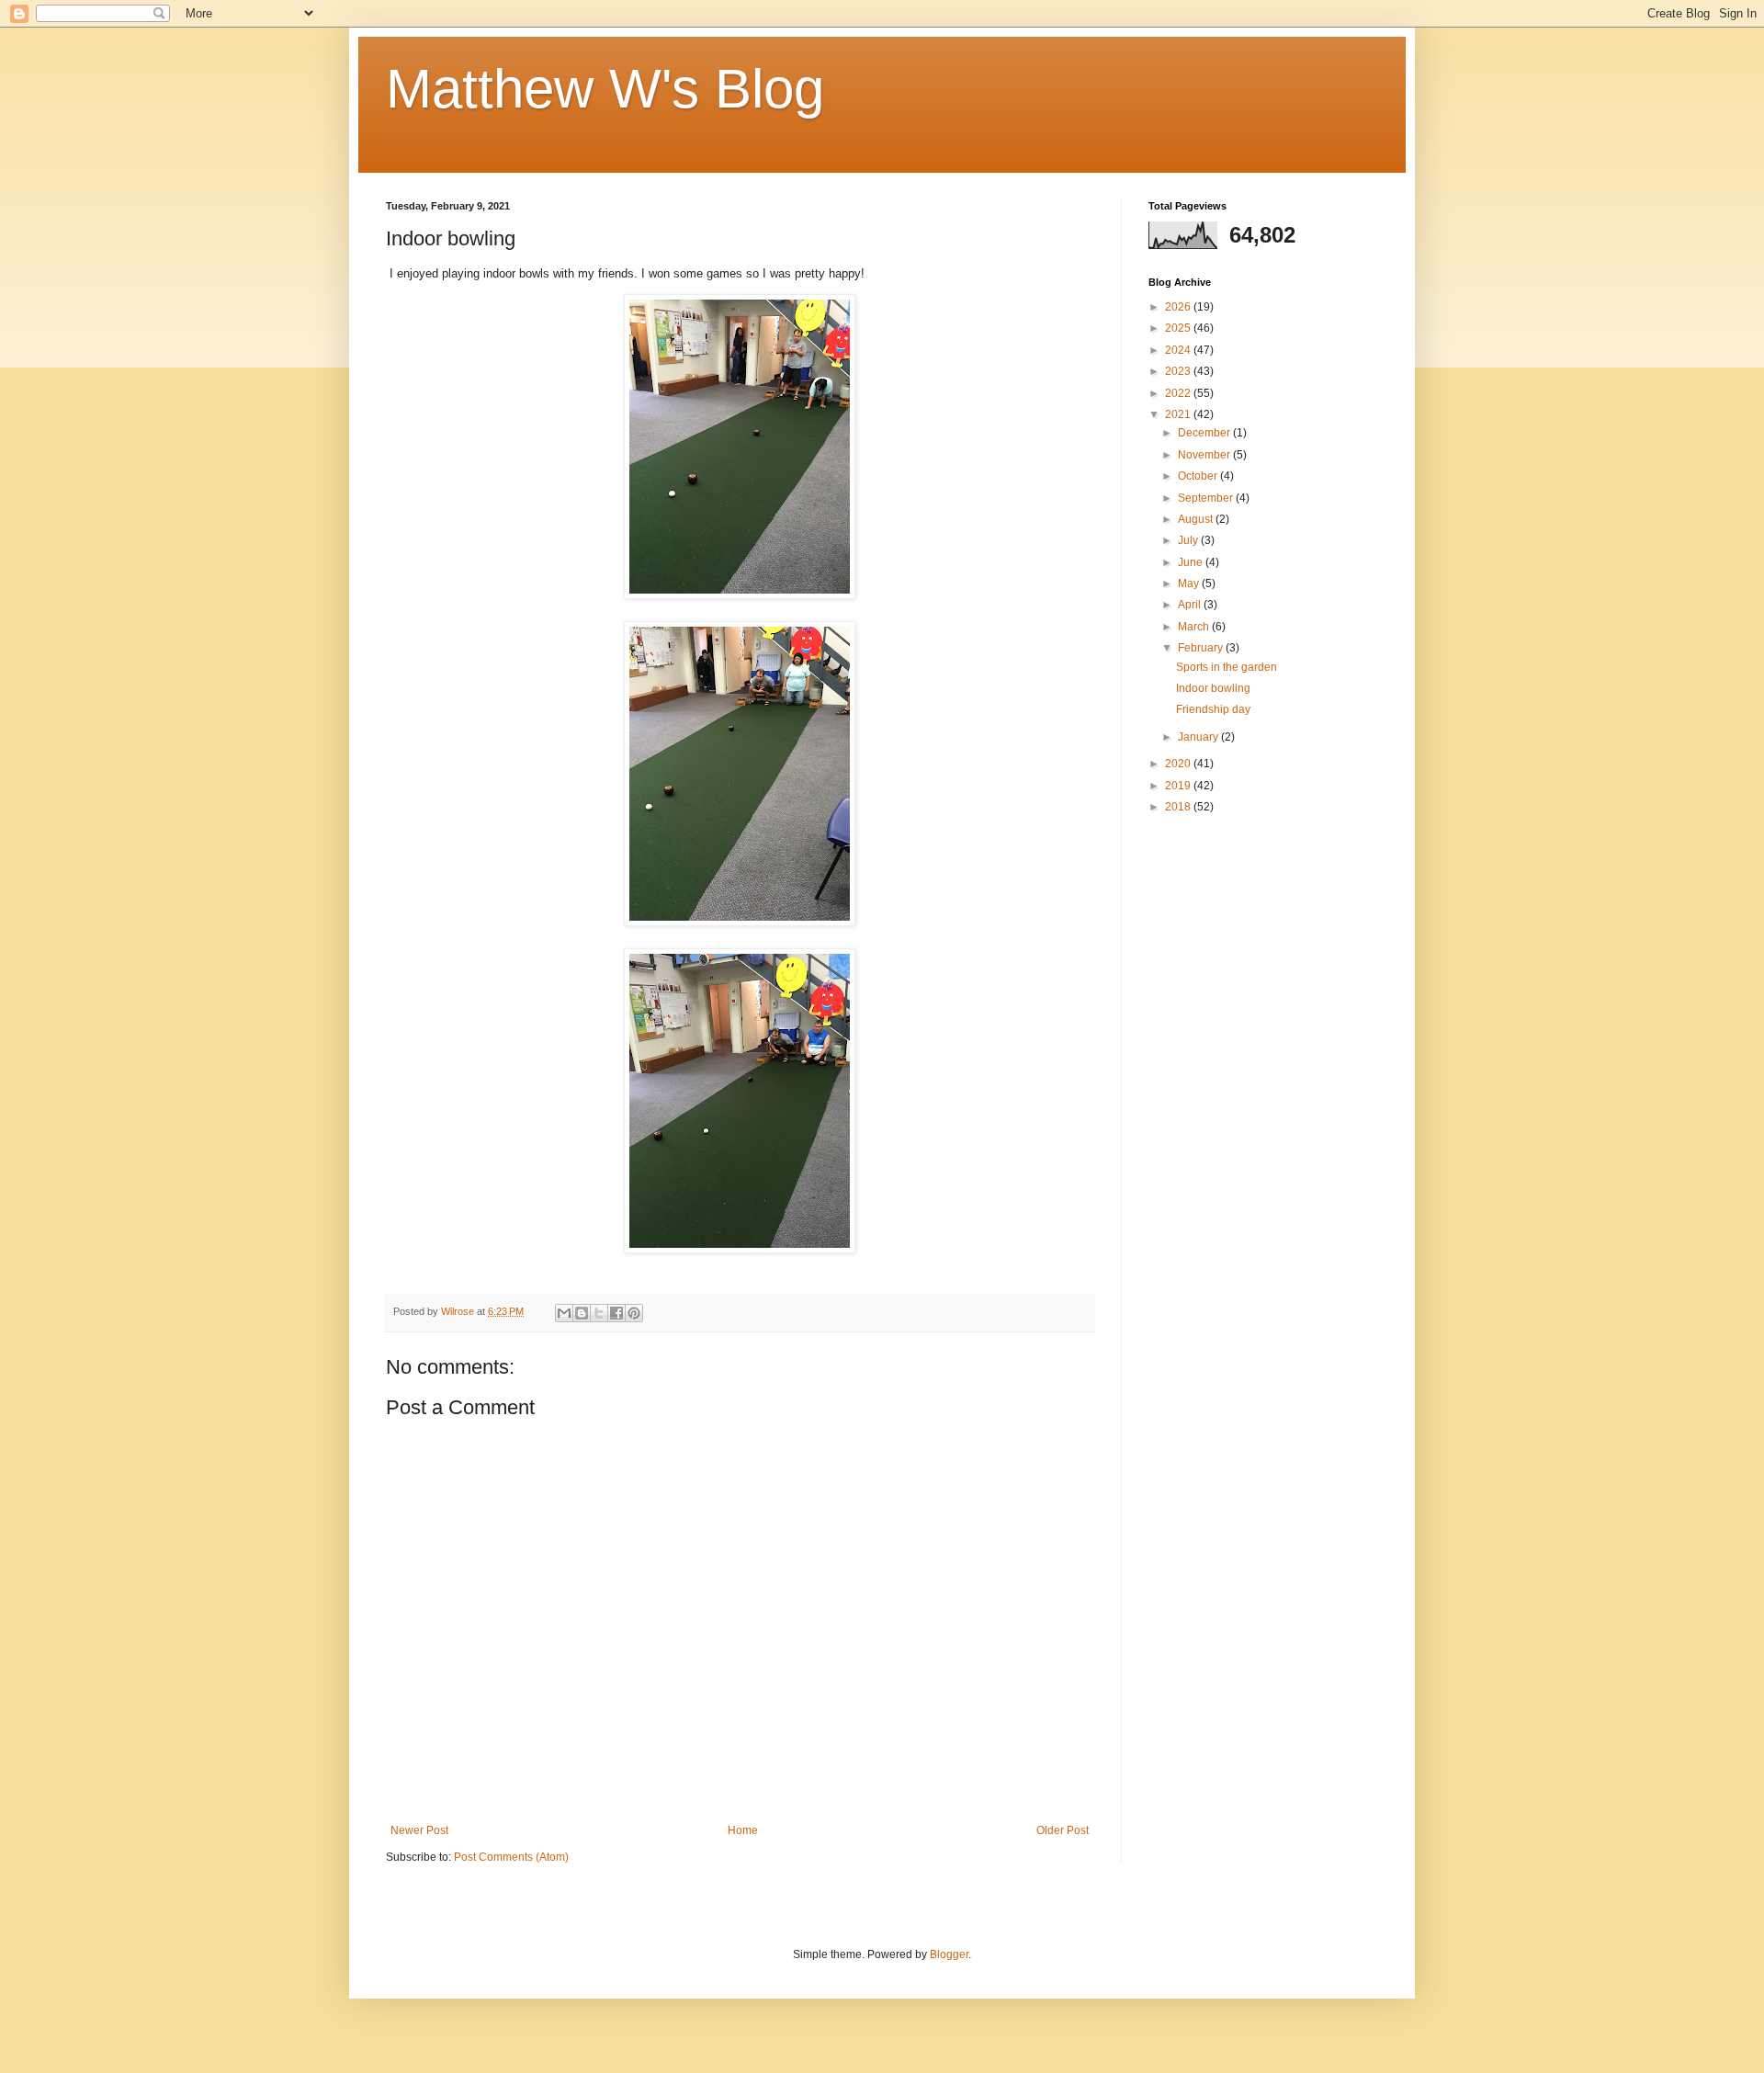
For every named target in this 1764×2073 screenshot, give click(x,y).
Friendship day (1213, 709)
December (1205, 433)
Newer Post (419, 1830)
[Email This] (564, 1313)
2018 (1179, 807)
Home (743, 1830)
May (1190, 583)
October (1199, 476)
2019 (1179, 786)
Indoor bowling (1213, 688)
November (1205, 455)
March (1195, 627)
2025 (1179, 328)
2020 (1179, 764)
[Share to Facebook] (616, 1313)
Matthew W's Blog (605, 89)
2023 (1179, 371)
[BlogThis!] (582, 1313)
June (1192, 562)
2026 (1179, 307)
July (1189, 540)
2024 (1179, 350)
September (1207, 498)
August (1197, 519)
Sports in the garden (1227, 667)
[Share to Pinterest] (634, 1313)
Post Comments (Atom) (511, 1857)
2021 (1179, 414)
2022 (1179, 393)
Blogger (949, 1954)
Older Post (1063, 1830)
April (1191, 605)
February (1202, 648)
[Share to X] (599, 1313)
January (1199, 737)
